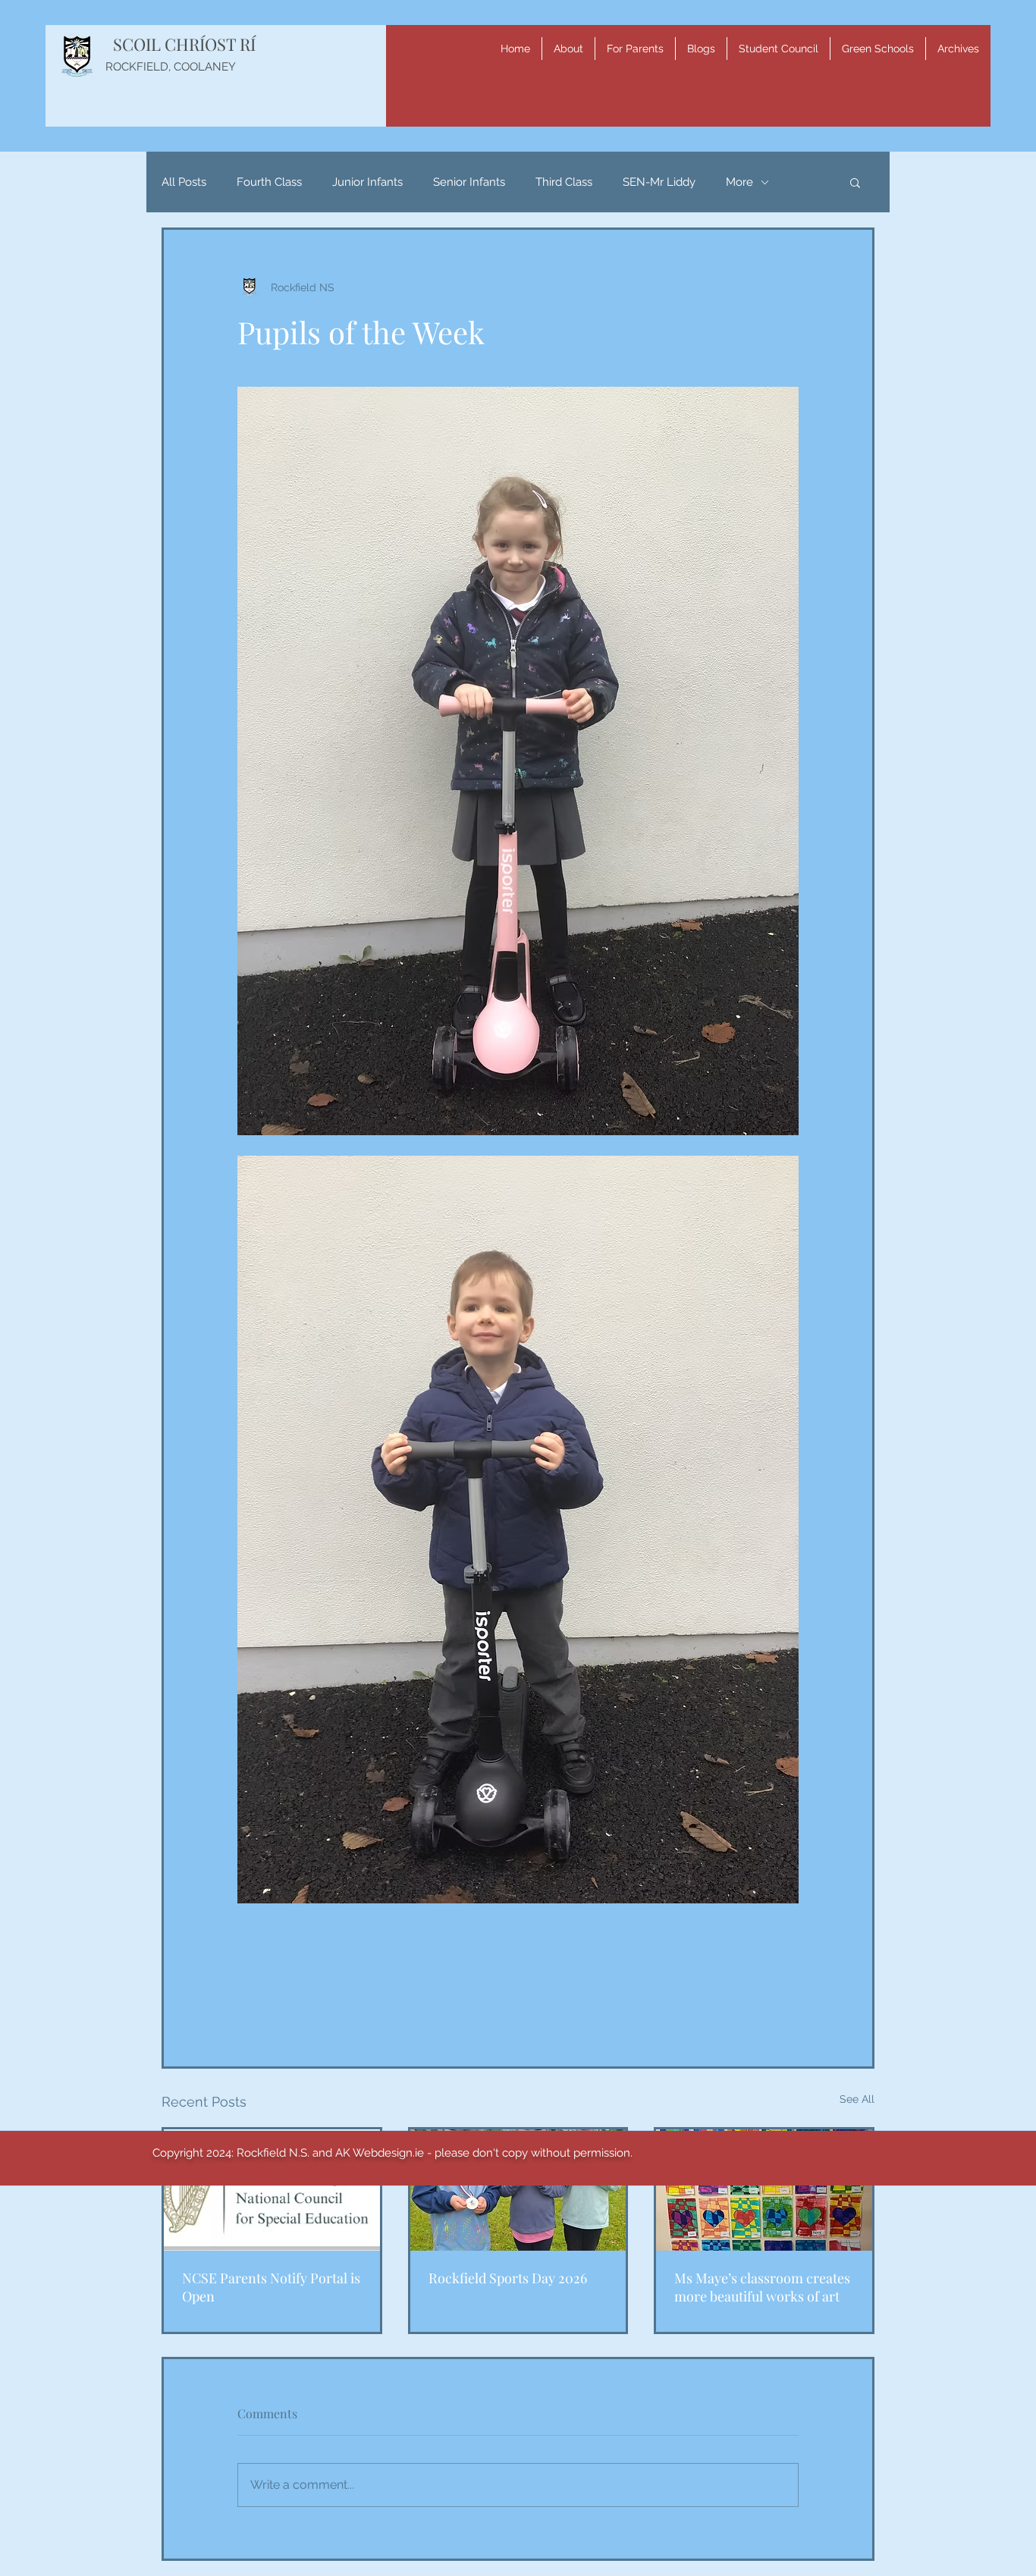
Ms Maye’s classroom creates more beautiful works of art (762, 2287)
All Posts (184, 182)
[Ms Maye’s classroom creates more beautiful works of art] (764, 2190)
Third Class (564, 182)
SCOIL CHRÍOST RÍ (184, 44)
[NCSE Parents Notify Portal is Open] (272, 2190)
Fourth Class (269, 182)
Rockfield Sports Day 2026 (508, 2278)
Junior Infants (367, 182)
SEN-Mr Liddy (659, 182)
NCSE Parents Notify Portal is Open (271, 2287)
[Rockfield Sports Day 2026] (518, 2190)
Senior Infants (469, 182)
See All (857, 2099)
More (739, 182)
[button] (568, 49)
